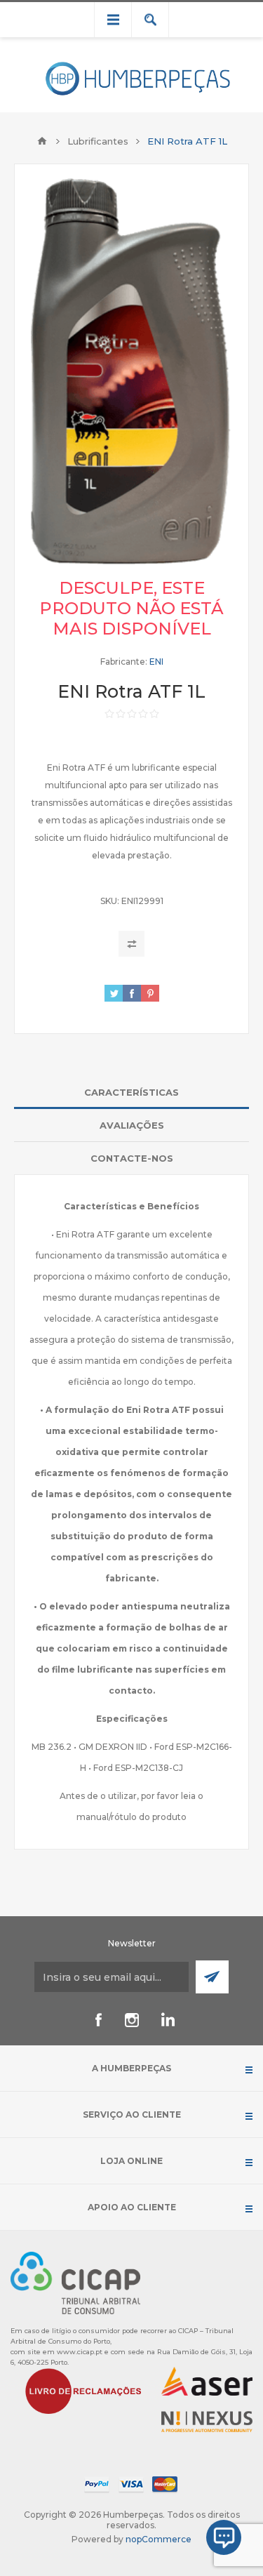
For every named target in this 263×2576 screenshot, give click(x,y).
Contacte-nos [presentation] (132, 1158)
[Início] (42, 141)
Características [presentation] (131, 1092)
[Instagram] (132, 2020)
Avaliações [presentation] (132, 1125)
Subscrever (212, 1977)
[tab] (131, 1093)
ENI (156, 662)
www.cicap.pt (80, 2352)
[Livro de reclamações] (83, 2390)
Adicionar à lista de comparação (131, 944)
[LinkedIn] (166, 2020)
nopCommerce (159, 2539)
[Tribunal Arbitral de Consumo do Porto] (75, 2282)
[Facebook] (98, 2020)
